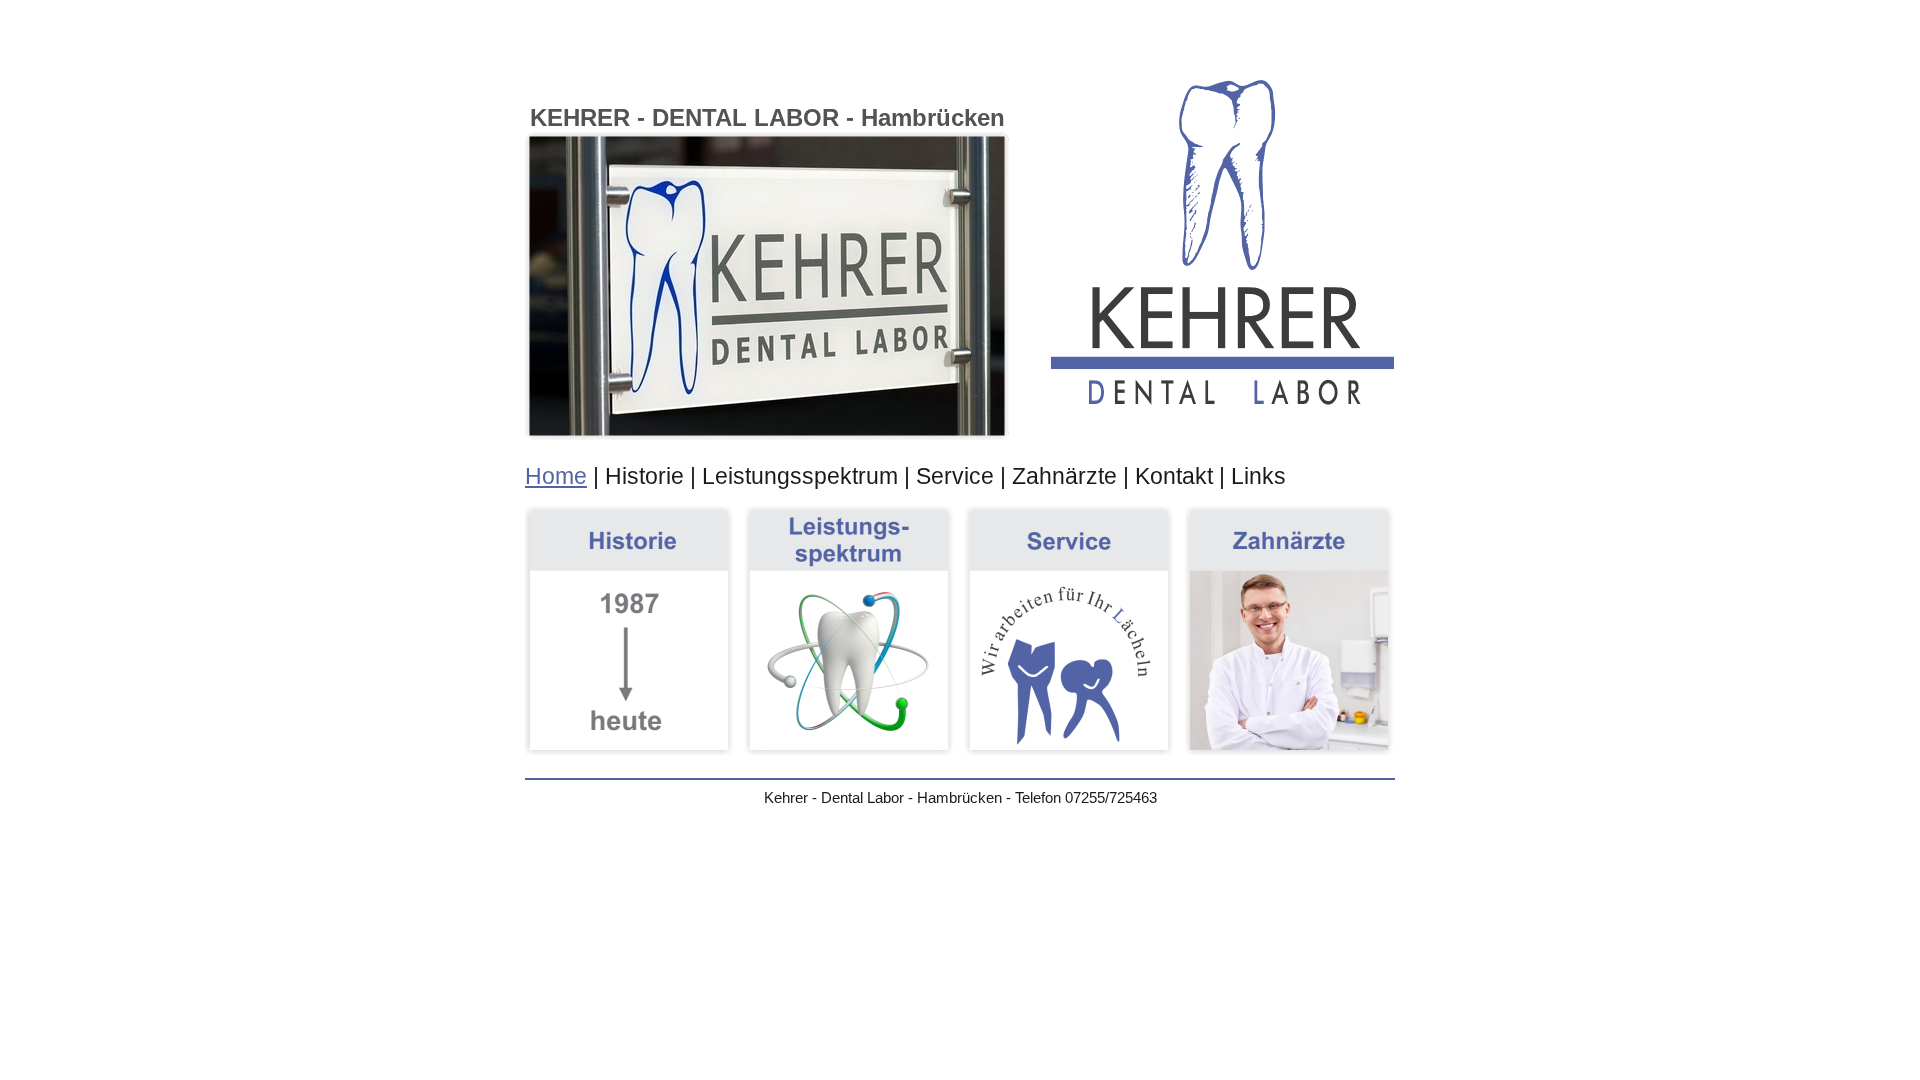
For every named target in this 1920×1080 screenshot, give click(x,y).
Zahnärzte (1064, 476)
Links (1258, 476)
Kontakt (1174, 476)
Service (955, 476)
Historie (644, 476)
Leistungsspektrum (800, 476)
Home (556, 476)
